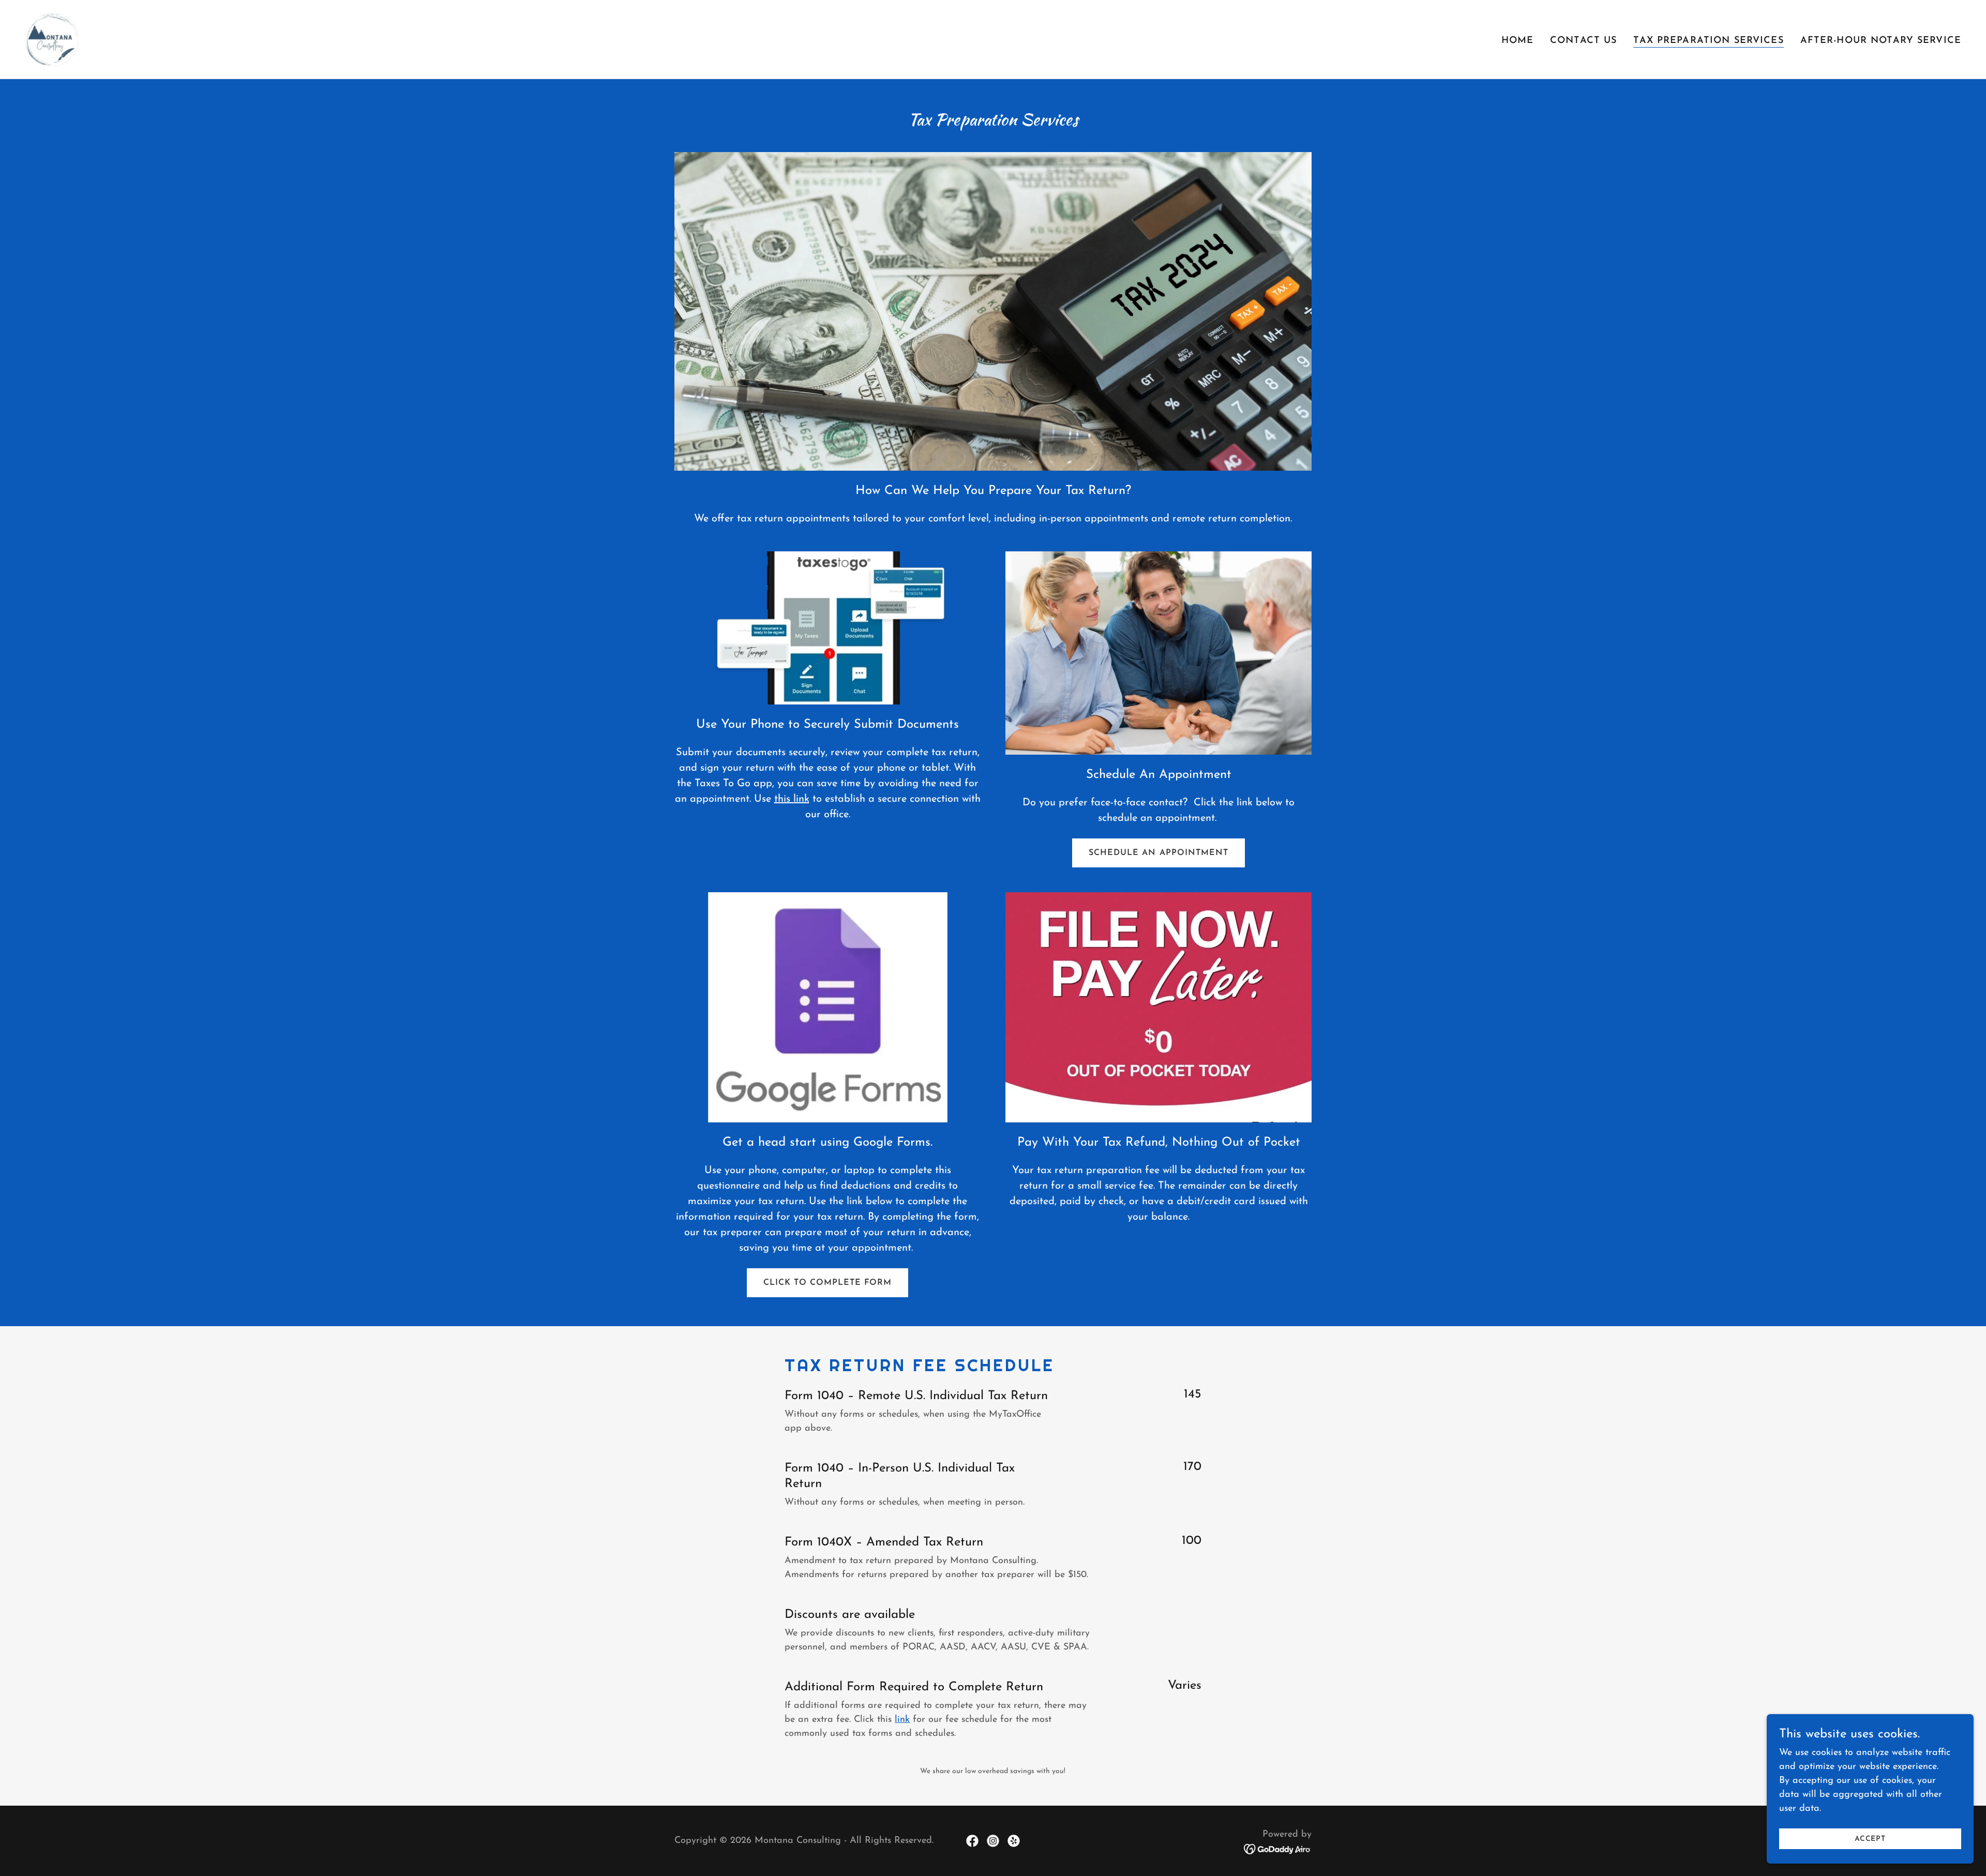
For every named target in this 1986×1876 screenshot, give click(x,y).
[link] (52, 39)
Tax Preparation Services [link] (1708, 41)
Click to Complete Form (827, 1283)
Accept (1870, 1839)
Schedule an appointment (1158, 853)
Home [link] (1518, 41)
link (902, 1720)
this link (792, 799)
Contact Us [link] (1583, 41)
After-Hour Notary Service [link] (1881, 41)
